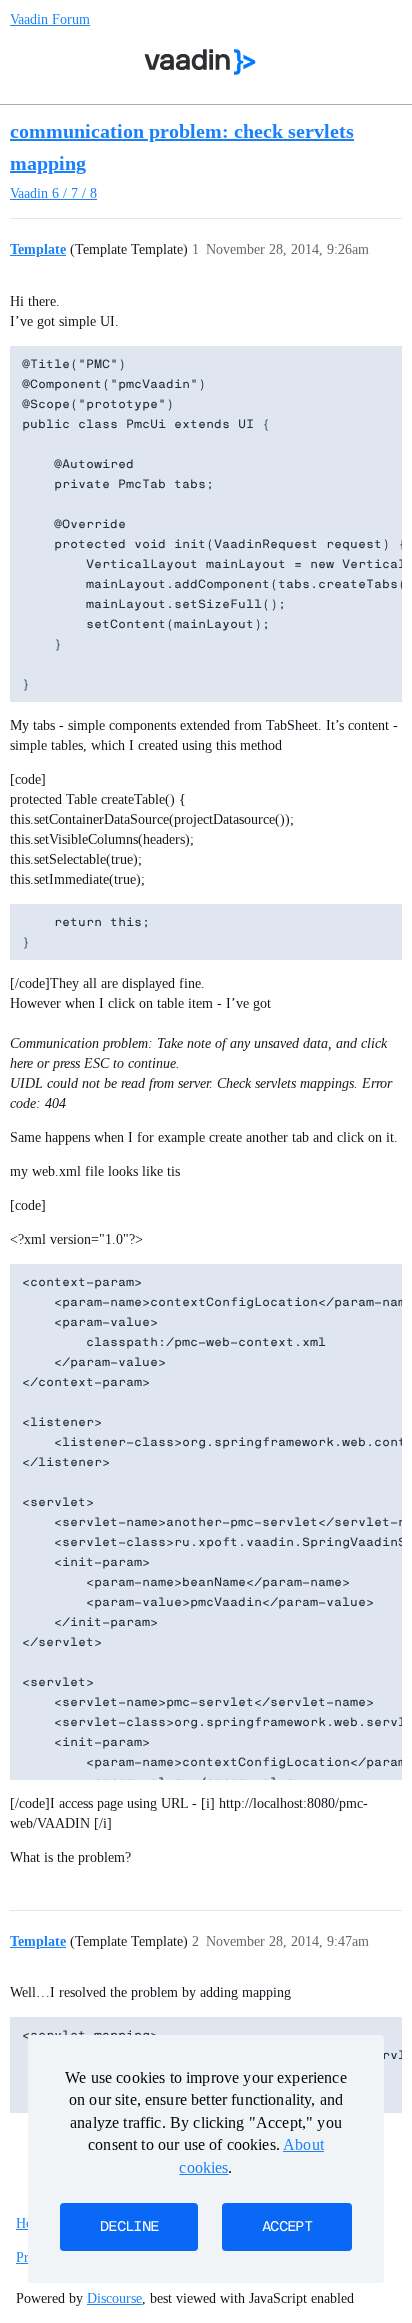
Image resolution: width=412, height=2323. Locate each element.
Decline (129, 2227)
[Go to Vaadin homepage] (200, 62)
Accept (287, 2227)
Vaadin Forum (50, 19)
